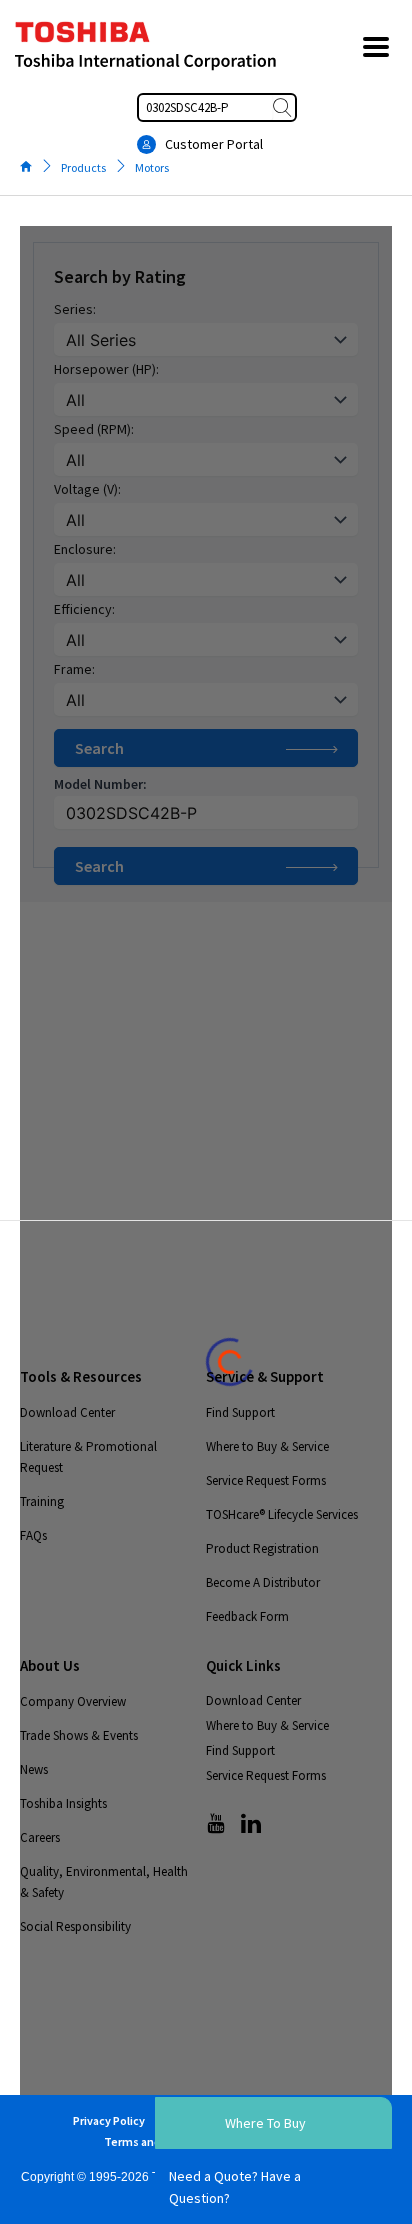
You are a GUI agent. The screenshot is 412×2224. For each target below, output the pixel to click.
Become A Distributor (263, 1582)
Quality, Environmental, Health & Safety (104, 1882)
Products (83, 167)
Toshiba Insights (63, 1803)
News (34, 1769)
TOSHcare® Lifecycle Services (282, 1514)
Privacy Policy (109, 2120)
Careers (40, 1837)
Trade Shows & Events (79, 1735)
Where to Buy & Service (267, 1446)
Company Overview (73, 1701)
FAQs (33, 1535)
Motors (152, 167)
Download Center (67, 1412)
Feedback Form (247, 1616)
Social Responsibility (75, 1926)
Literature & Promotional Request (88, 1457)
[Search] (284, 107)
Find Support (240, 1412)
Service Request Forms (266, 1480)
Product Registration (262, 1548)
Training (42, 1501)
